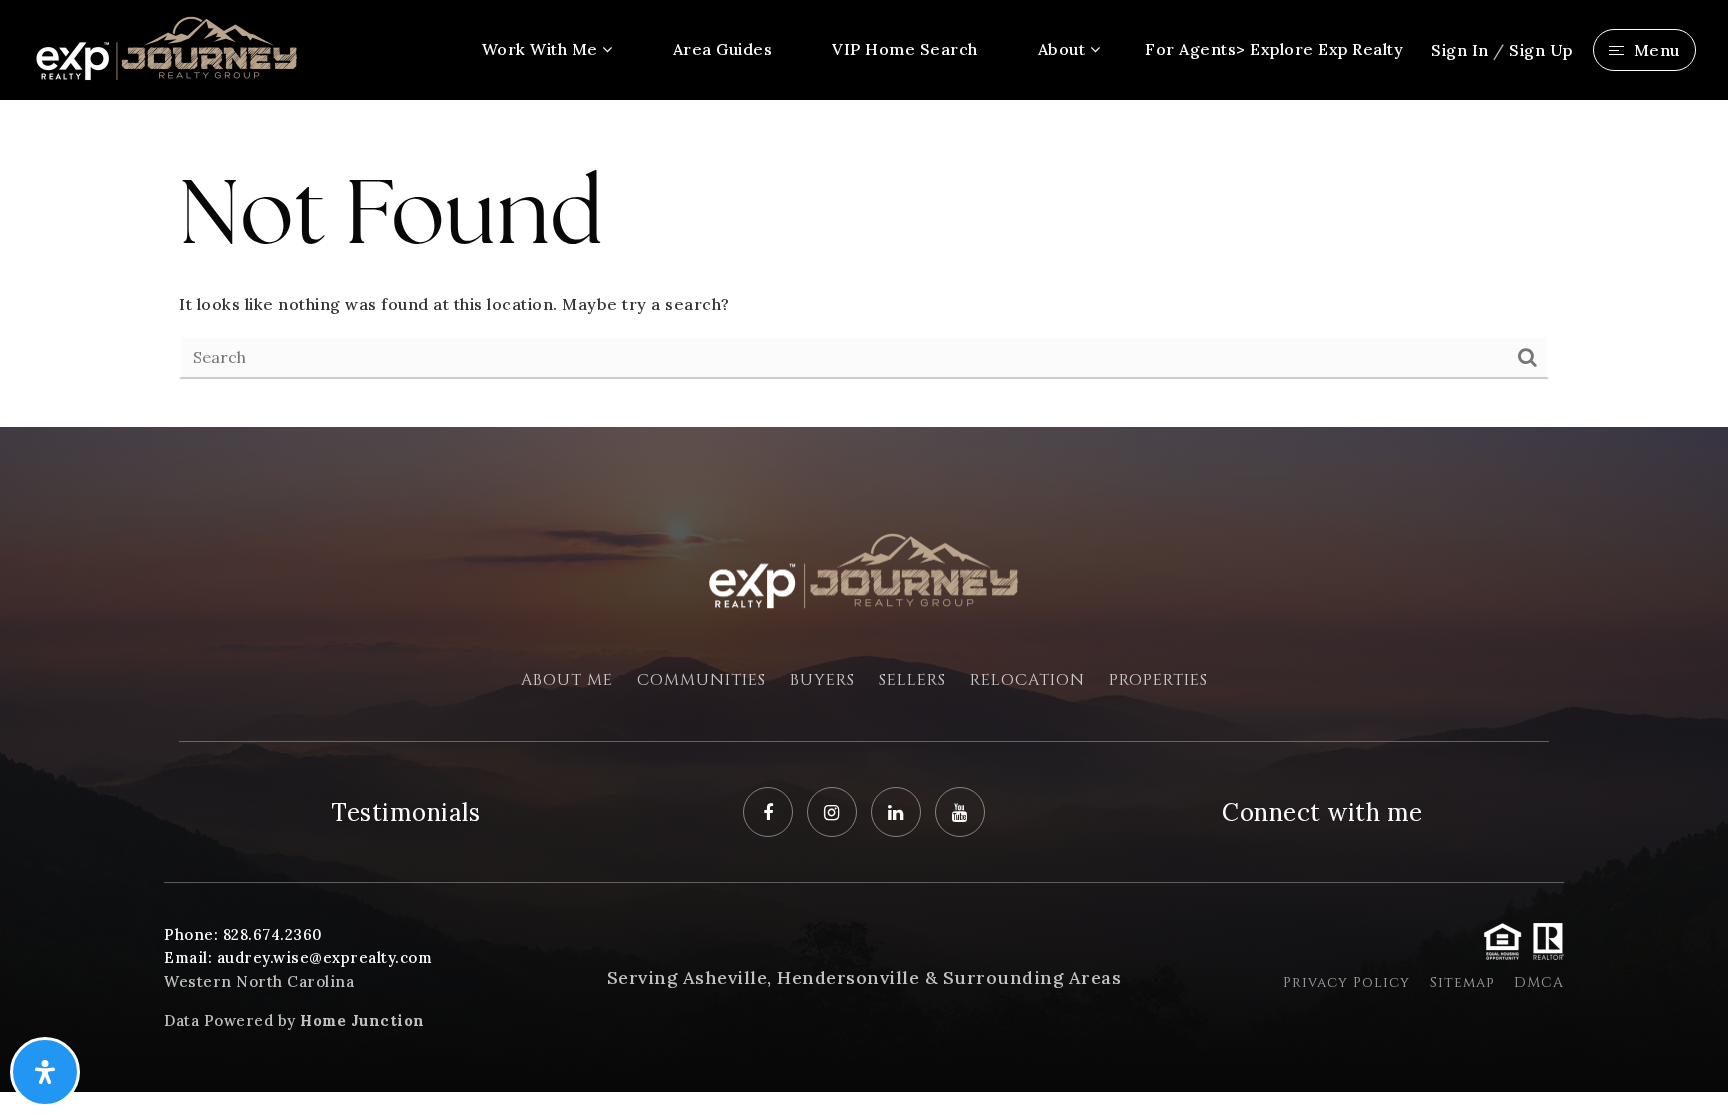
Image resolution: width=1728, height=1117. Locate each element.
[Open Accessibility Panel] (45, 1072)
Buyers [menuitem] (822, 680)
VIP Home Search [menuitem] (905, 49)
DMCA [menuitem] (1539, 982)
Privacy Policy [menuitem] (1346, 982)
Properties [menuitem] (1158, 680)
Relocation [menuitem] (1027, 680)
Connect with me (1322, 812)
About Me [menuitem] (567, 680)
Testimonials (405, 812)
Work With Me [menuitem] (542, 49)
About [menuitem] (1064, 49)
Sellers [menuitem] (912, 680)
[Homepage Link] (167, 48)
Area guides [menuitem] (723, 49)
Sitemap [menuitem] (1462, 982)
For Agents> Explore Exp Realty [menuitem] (1274, 49)
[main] (864, 263)
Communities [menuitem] (701, 680)
